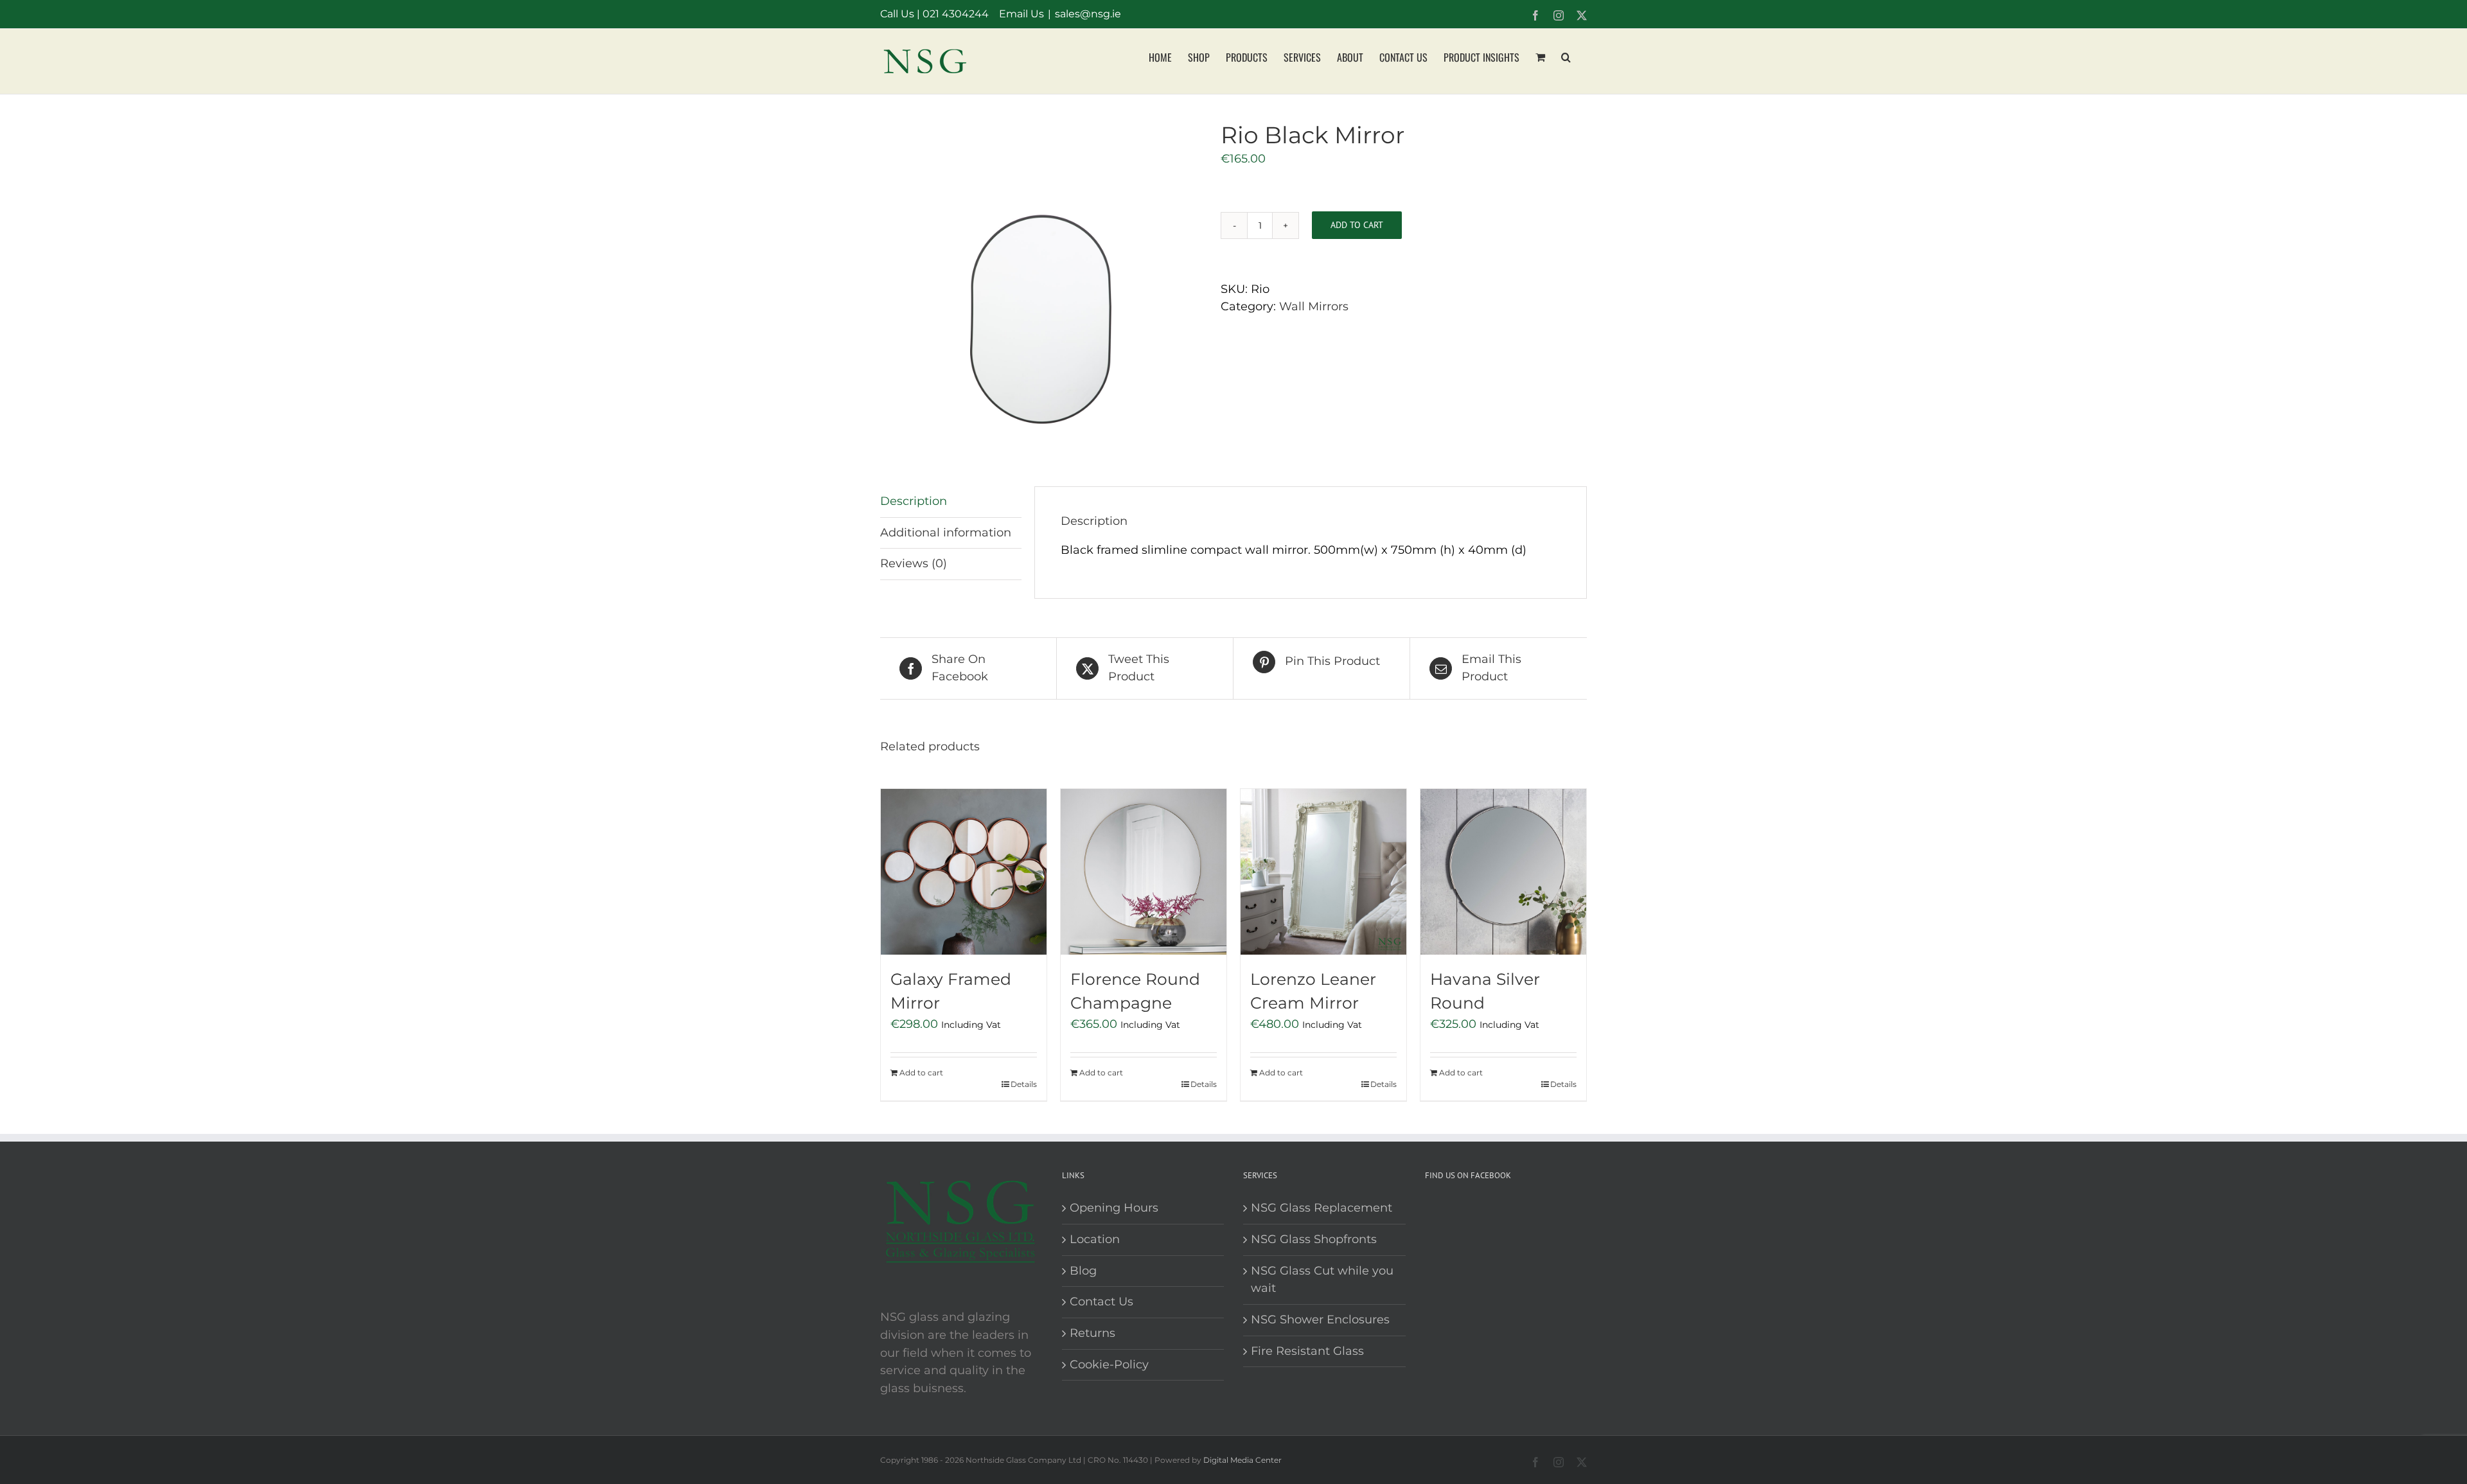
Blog (1083, 1271)
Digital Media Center (1242, 1460)
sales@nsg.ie (1088, 14)
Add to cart (1357, 225)
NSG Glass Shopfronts (1314, 1239)
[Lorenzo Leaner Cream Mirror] (1323, 872)
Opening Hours (1114, 1208)
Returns (1092, 1333)
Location (1095, 1239)
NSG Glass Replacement (1322, 1208)
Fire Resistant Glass (1307, 1351)
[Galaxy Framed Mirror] (964, 872)
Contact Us (1101, 1302)
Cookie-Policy (1109, 1365)
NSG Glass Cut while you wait (1322, 1280)
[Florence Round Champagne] (1144, 872)
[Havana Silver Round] (1503, 872)
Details (1024, 1084)
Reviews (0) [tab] (914, 563)
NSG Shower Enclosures (1320, 1320)
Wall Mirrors (1314, 306)
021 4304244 (956, 14)
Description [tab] (914, 501)
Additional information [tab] (946, 533)
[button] (1566, 56)
